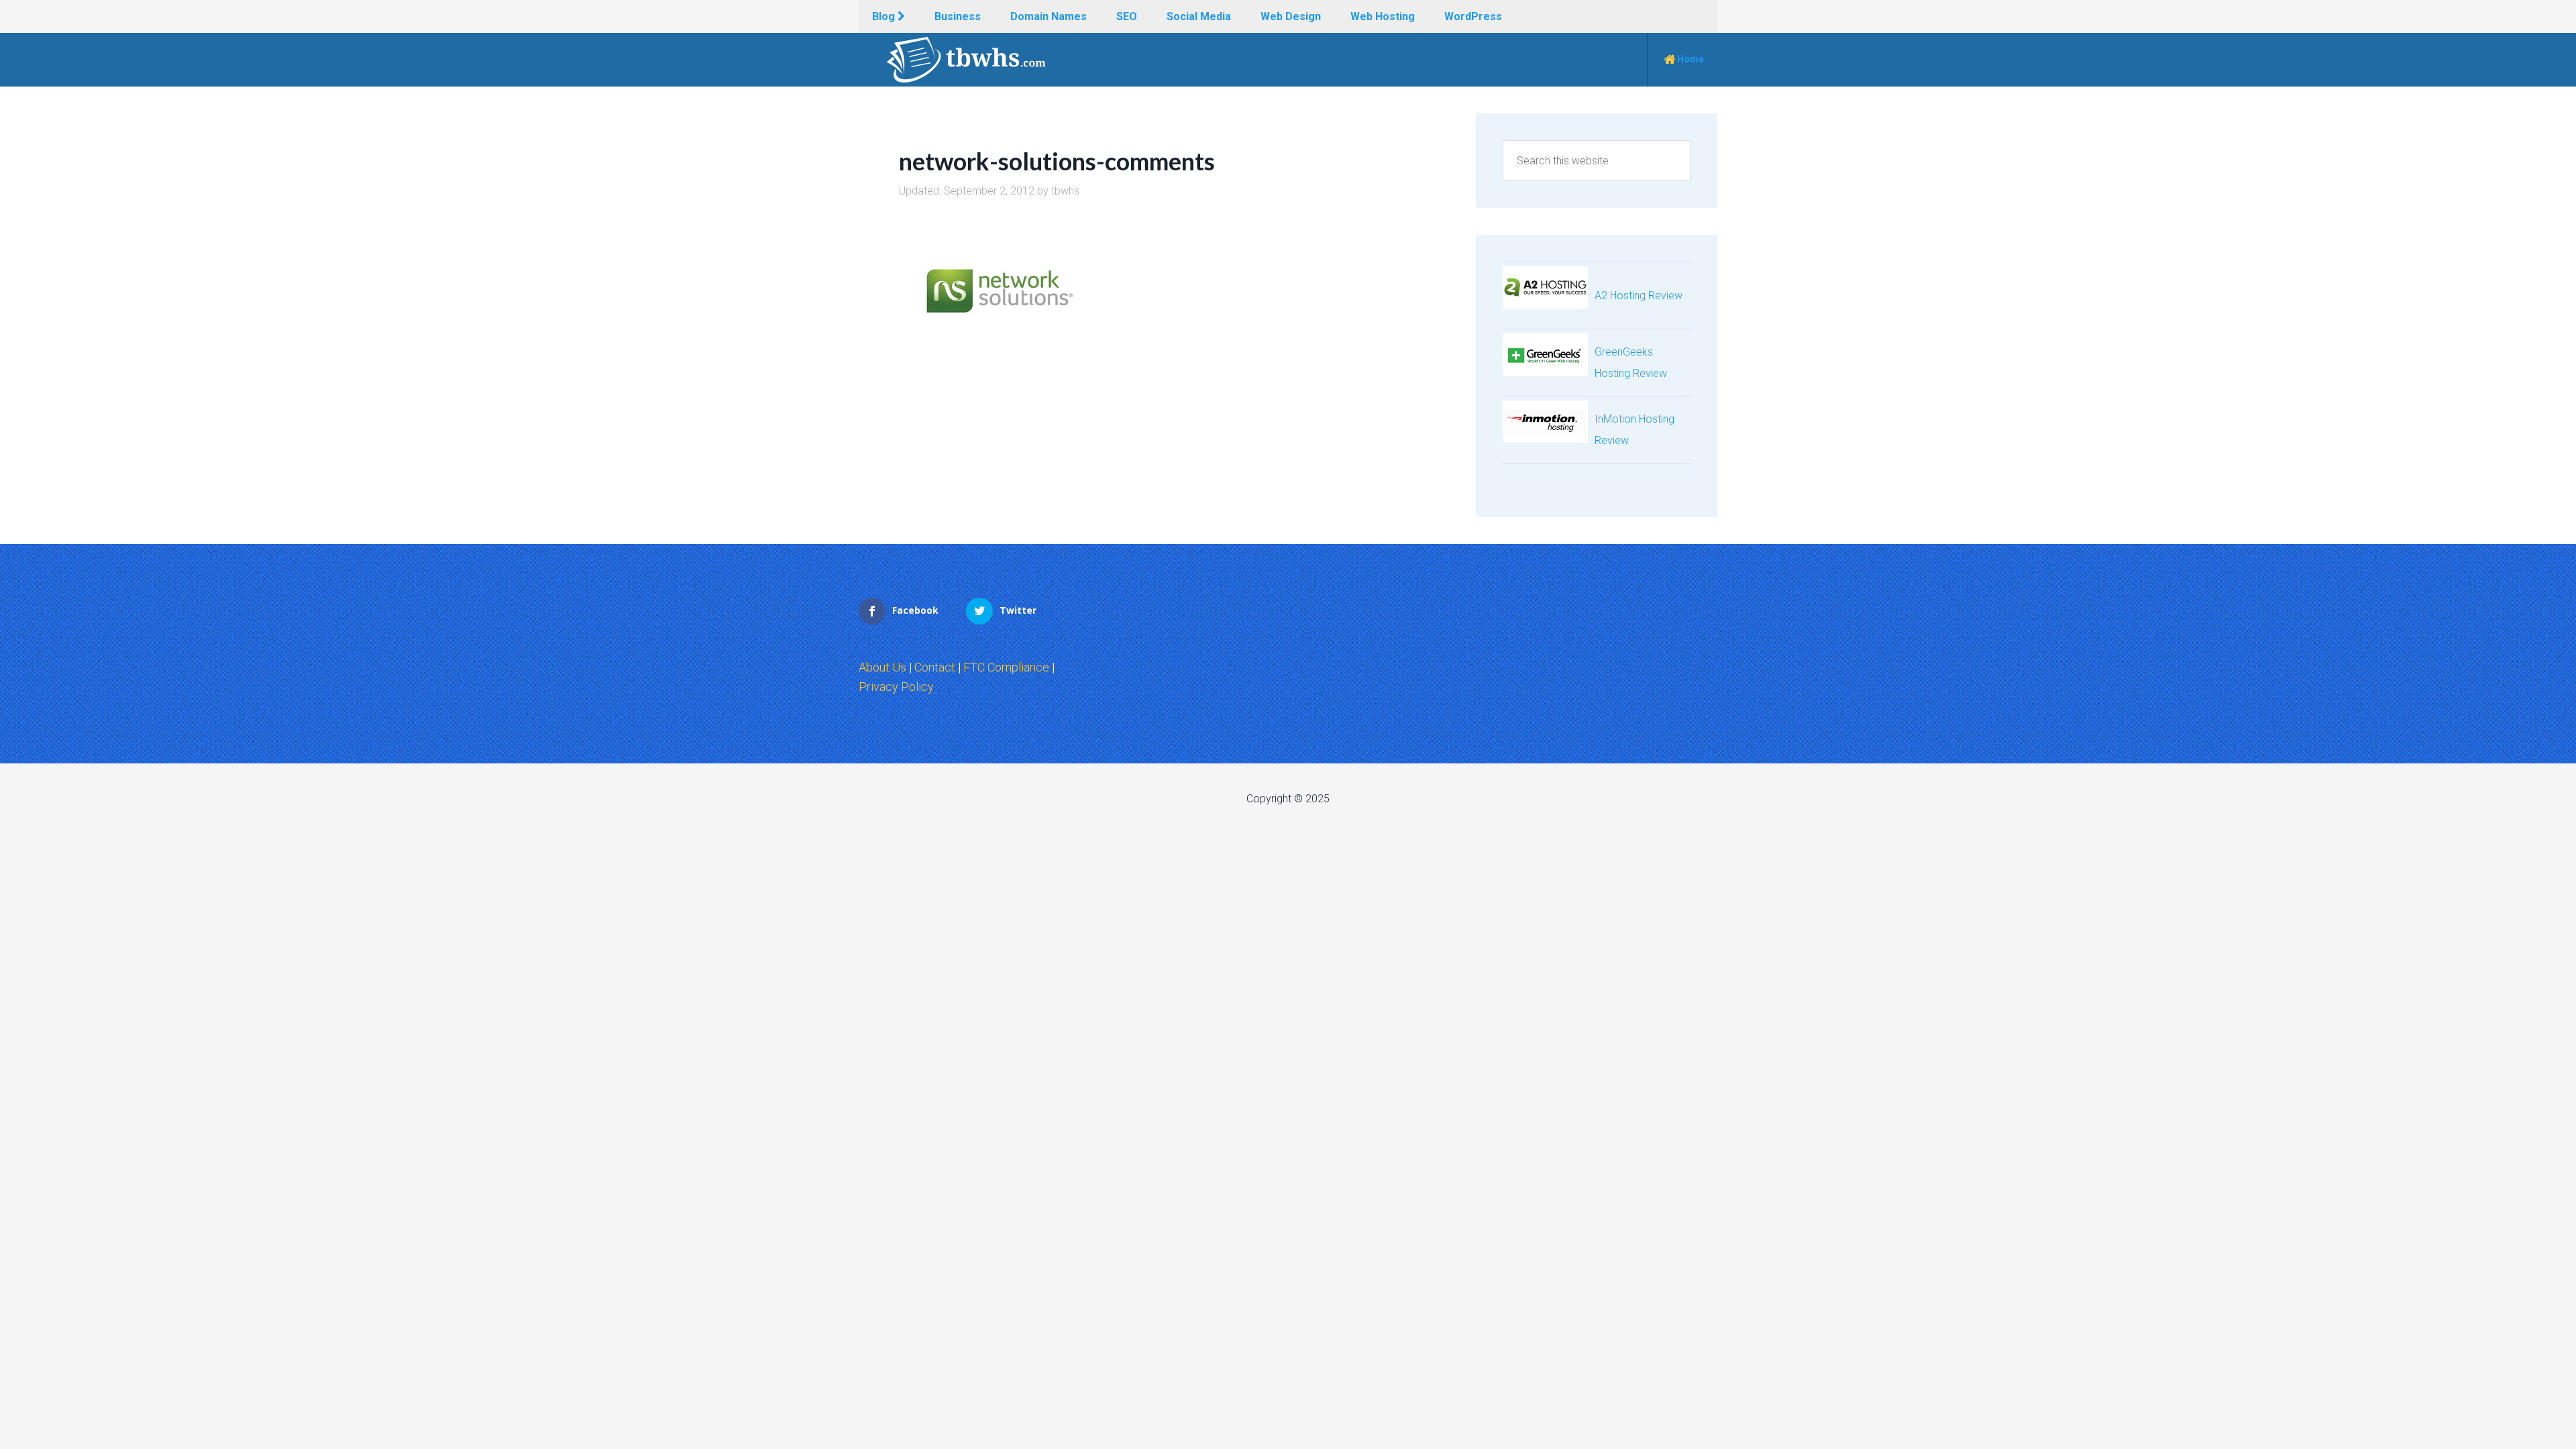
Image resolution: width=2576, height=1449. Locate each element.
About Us (882, 667)
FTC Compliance (1006, 667)
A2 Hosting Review (1639, 296)
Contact (935, 667)
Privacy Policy (896, 687)
